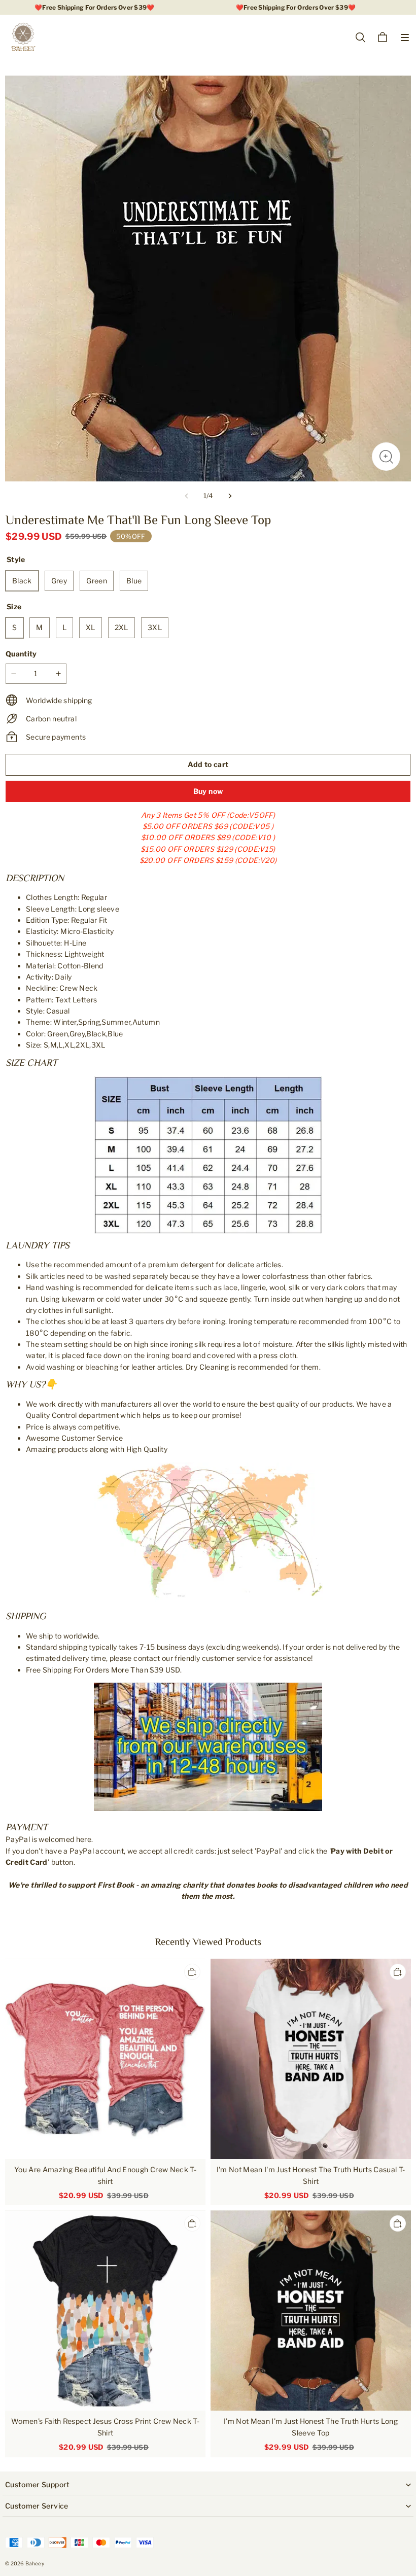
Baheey (35, 2563)
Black (22, 581)
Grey (59, 581)
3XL (155, 627)
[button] (405, 38)
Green (97, 581)
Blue (134, 581)
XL (91, 627)
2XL (122, 627)
